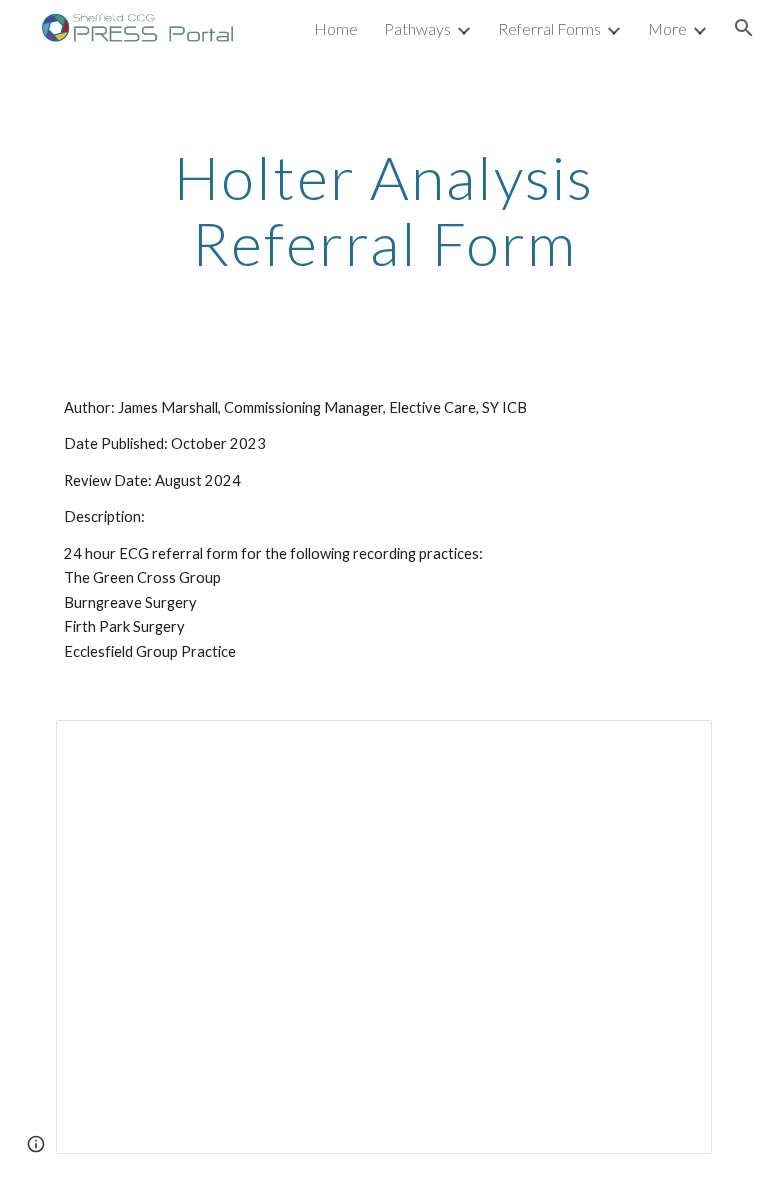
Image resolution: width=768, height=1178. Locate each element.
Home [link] (336, 28)
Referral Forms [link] (549, 28)
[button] (744, 28)
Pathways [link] (417, 28)
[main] (383, 210)
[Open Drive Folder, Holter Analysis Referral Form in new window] (674, 746)
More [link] (667, 28)
